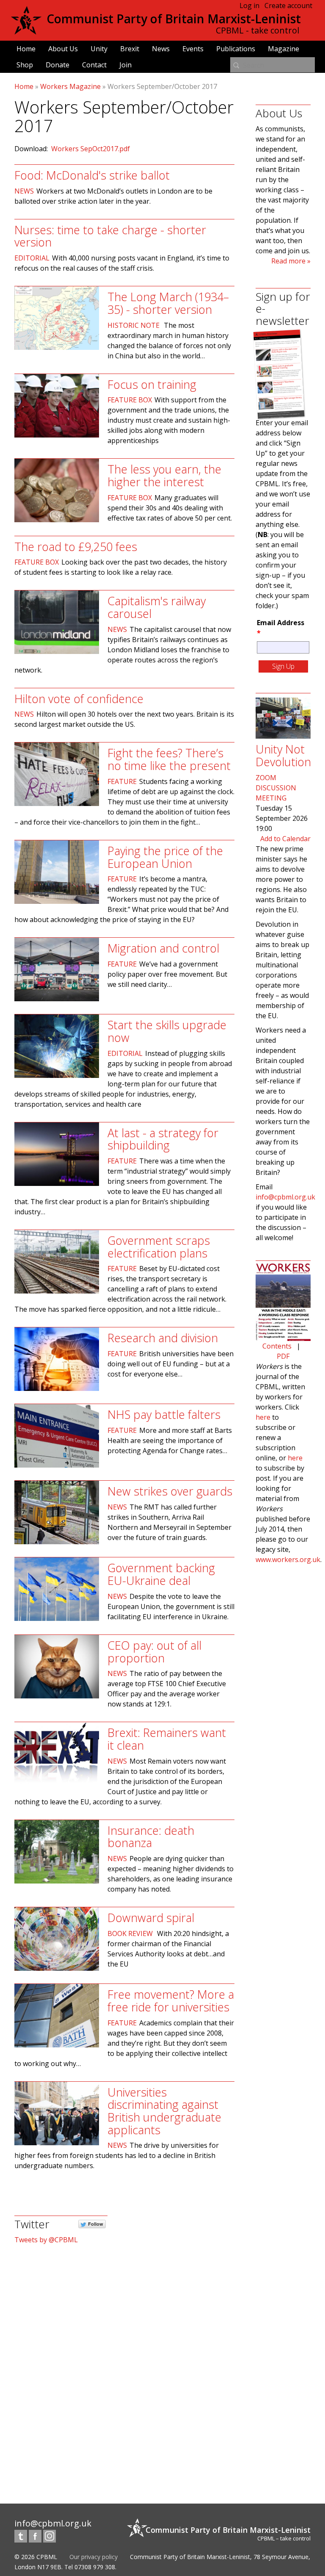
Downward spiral (151, 1918)
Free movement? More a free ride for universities (171, 2001)
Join (125, 65)
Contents (277, 1346)
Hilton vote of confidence (79, 699)
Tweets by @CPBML (46, 2240)
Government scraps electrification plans (159, 1247)
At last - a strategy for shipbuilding (163, 1139)
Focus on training (152, 384)
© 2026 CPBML (36, 2557)
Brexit (130, 49)
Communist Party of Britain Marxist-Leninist (174, 19)
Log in (249, 6)
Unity (99, 49)
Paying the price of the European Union (165, 857)
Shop (25, 65)
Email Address (281, 628)
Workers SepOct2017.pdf (91, 149)
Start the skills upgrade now (167, 1031)
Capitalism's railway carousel (157, 607)
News (161, 49)
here (263, 1417)
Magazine (284, 49)
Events (193, 49)
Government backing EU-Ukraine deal (161, 1574)
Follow (96, 2224)
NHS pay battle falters (164, 1414)
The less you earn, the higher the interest (164, 475)
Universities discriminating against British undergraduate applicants (164, 2111)
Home (26, 49)
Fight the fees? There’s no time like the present (169, 759)
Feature (122, 781)
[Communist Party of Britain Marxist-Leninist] (26, 31)
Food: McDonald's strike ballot (92, 175)
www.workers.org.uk (288, 1559)
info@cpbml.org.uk (285, 1197)
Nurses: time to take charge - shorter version (110, 236)
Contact (94, 65)
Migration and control (163, 948)
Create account (288, 6)
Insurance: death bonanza (151, 1837)
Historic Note (134, 325)
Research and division (163, 1338)
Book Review (130, 1933)
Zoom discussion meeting (276, 788)
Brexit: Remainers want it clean (167, 1739)
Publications (236, 49)
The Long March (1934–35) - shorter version (168, 303)
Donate (58, 65)
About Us (63, 49)
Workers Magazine (70, 86)
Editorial (32, 258)
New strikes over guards (170, 1491)
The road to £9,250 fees (76, 547)
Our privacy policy (94, 2557)
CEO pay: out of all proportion (154, 1652)
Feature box (130, 400)
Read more (288, 261)
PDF (283, 1356)
